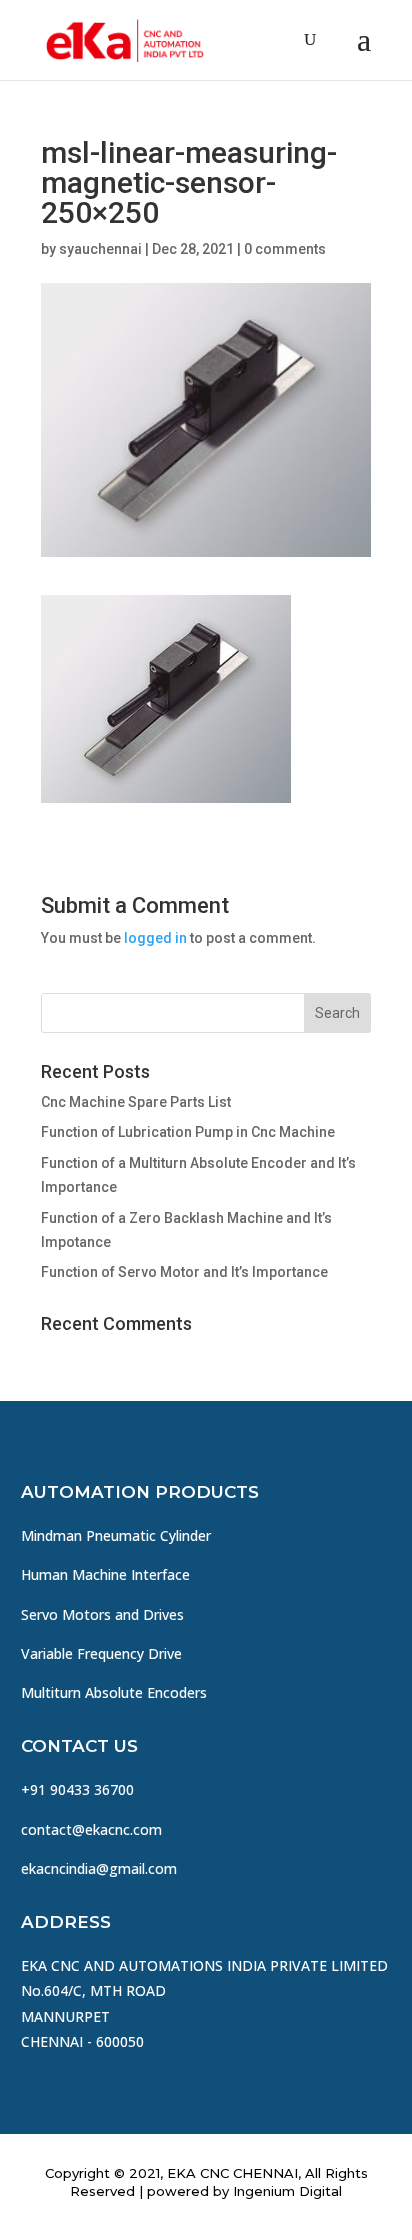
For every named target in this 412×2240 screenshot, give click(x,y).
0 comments (285, 249)
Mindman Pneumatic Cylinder (116, 1535)
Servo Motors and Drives (102, 1614)
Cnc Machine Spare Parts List (136, 1102)
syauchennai (100, 249)
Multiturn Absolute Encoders (114, 1692)
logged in (155, 938)
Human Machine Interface (105, 1574)
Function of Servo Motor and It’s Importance (184, 1272)
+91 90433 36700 (77, 1789)
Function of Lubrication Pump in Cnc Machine (188, 1132)
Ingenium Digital (287, 2191)
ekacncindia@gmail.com (99, 1868)
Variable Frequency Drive (101, 1653)
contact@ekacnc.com (91, 1829)
